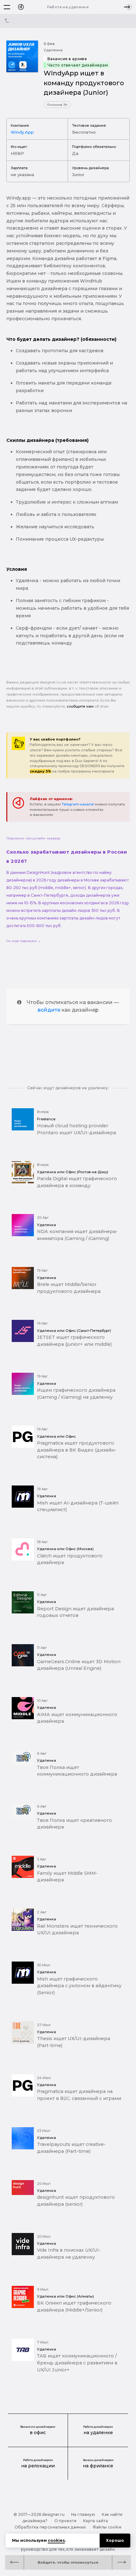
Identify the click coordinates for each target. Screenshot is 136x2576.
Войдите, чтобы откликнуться (68, 2562)
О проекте (65, 2521)
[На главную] (21, 7)
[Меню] (7, 7)
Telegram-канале (78, 804)
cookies (56, 2540)
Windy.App (22, 132)
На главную (83, 2514)
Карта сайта (96, 2521)
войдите (49, 1010)
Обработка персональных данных (50, 2527)
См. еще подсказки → (24, 941)
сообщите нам (80, 706)
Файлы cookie (107, 2527)
